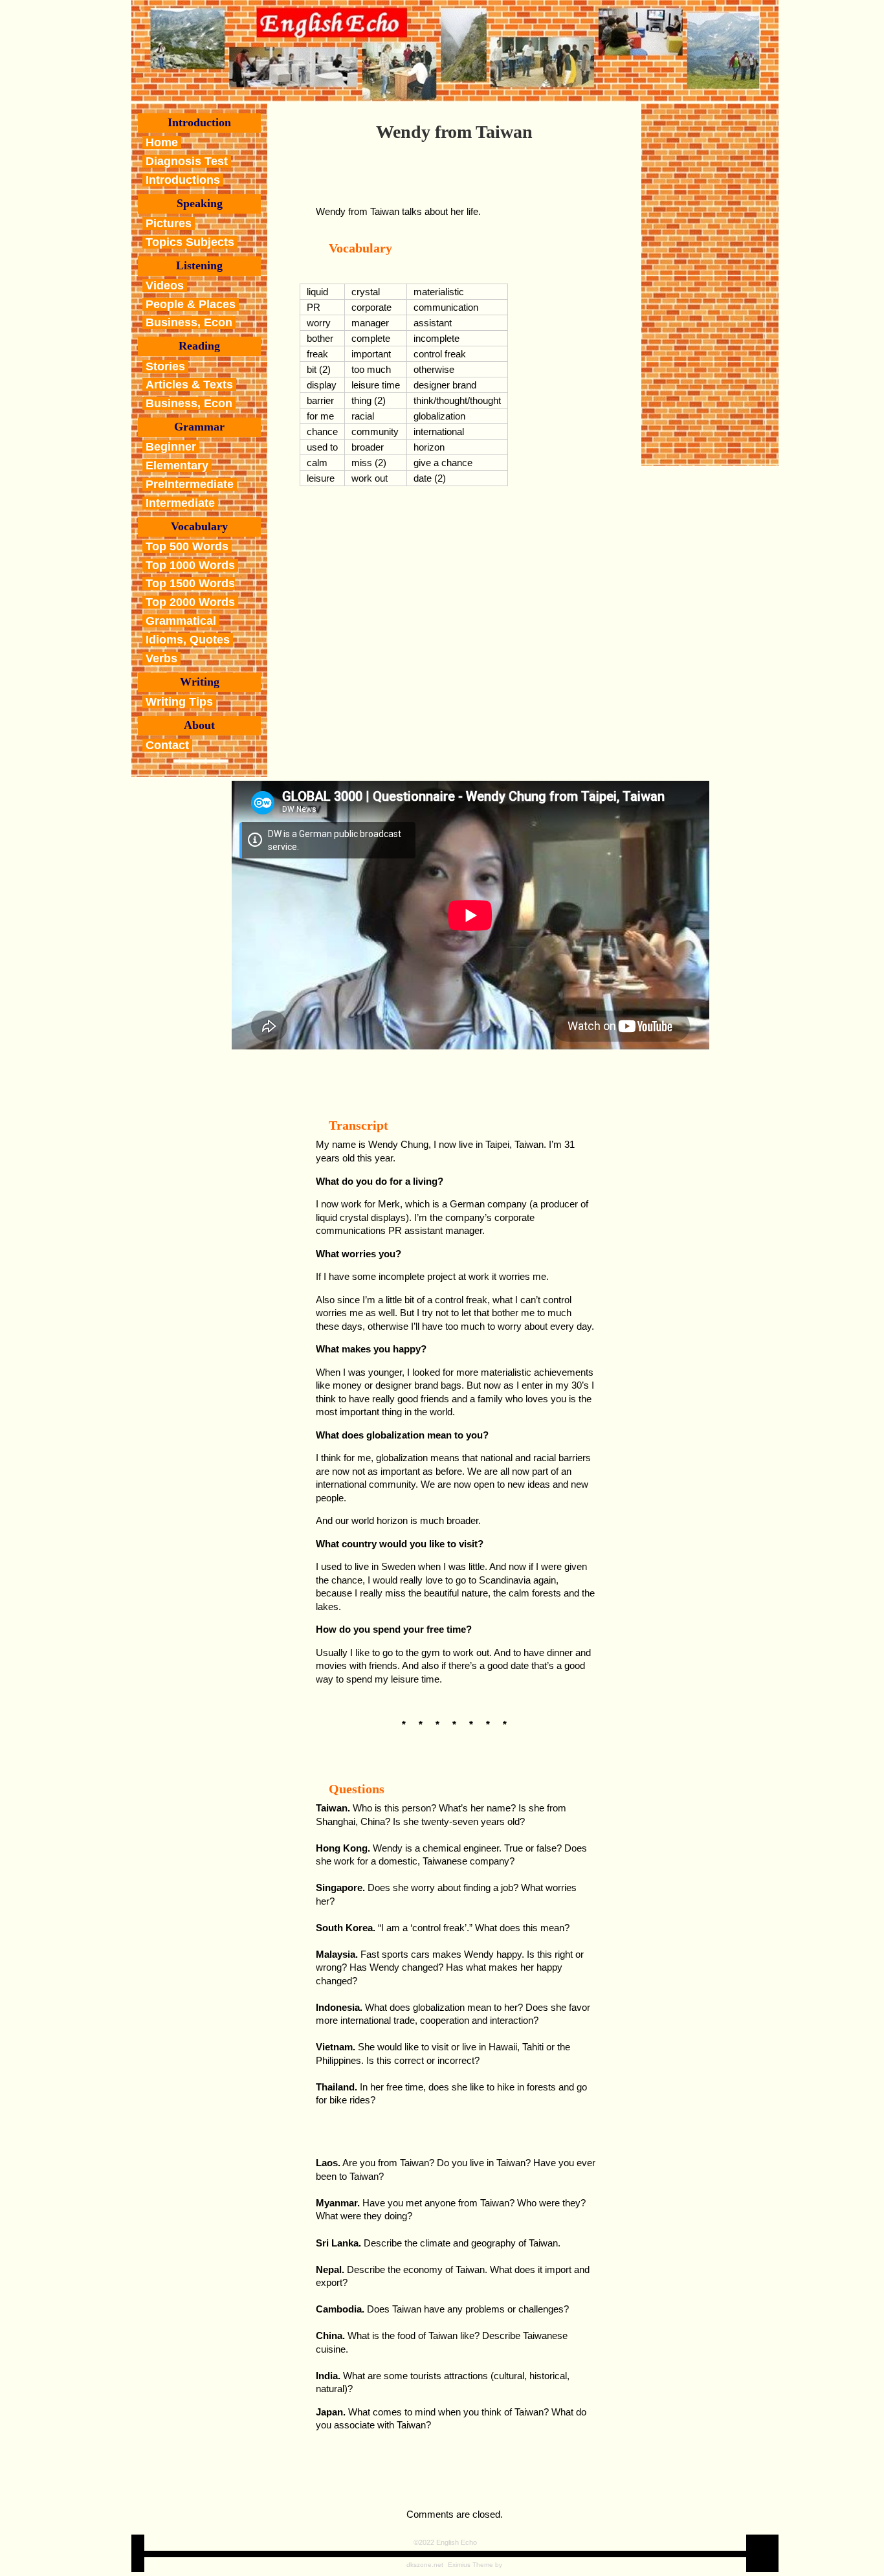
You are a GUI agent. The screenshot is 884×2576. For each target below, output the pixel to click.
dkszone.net (425, 2565)
